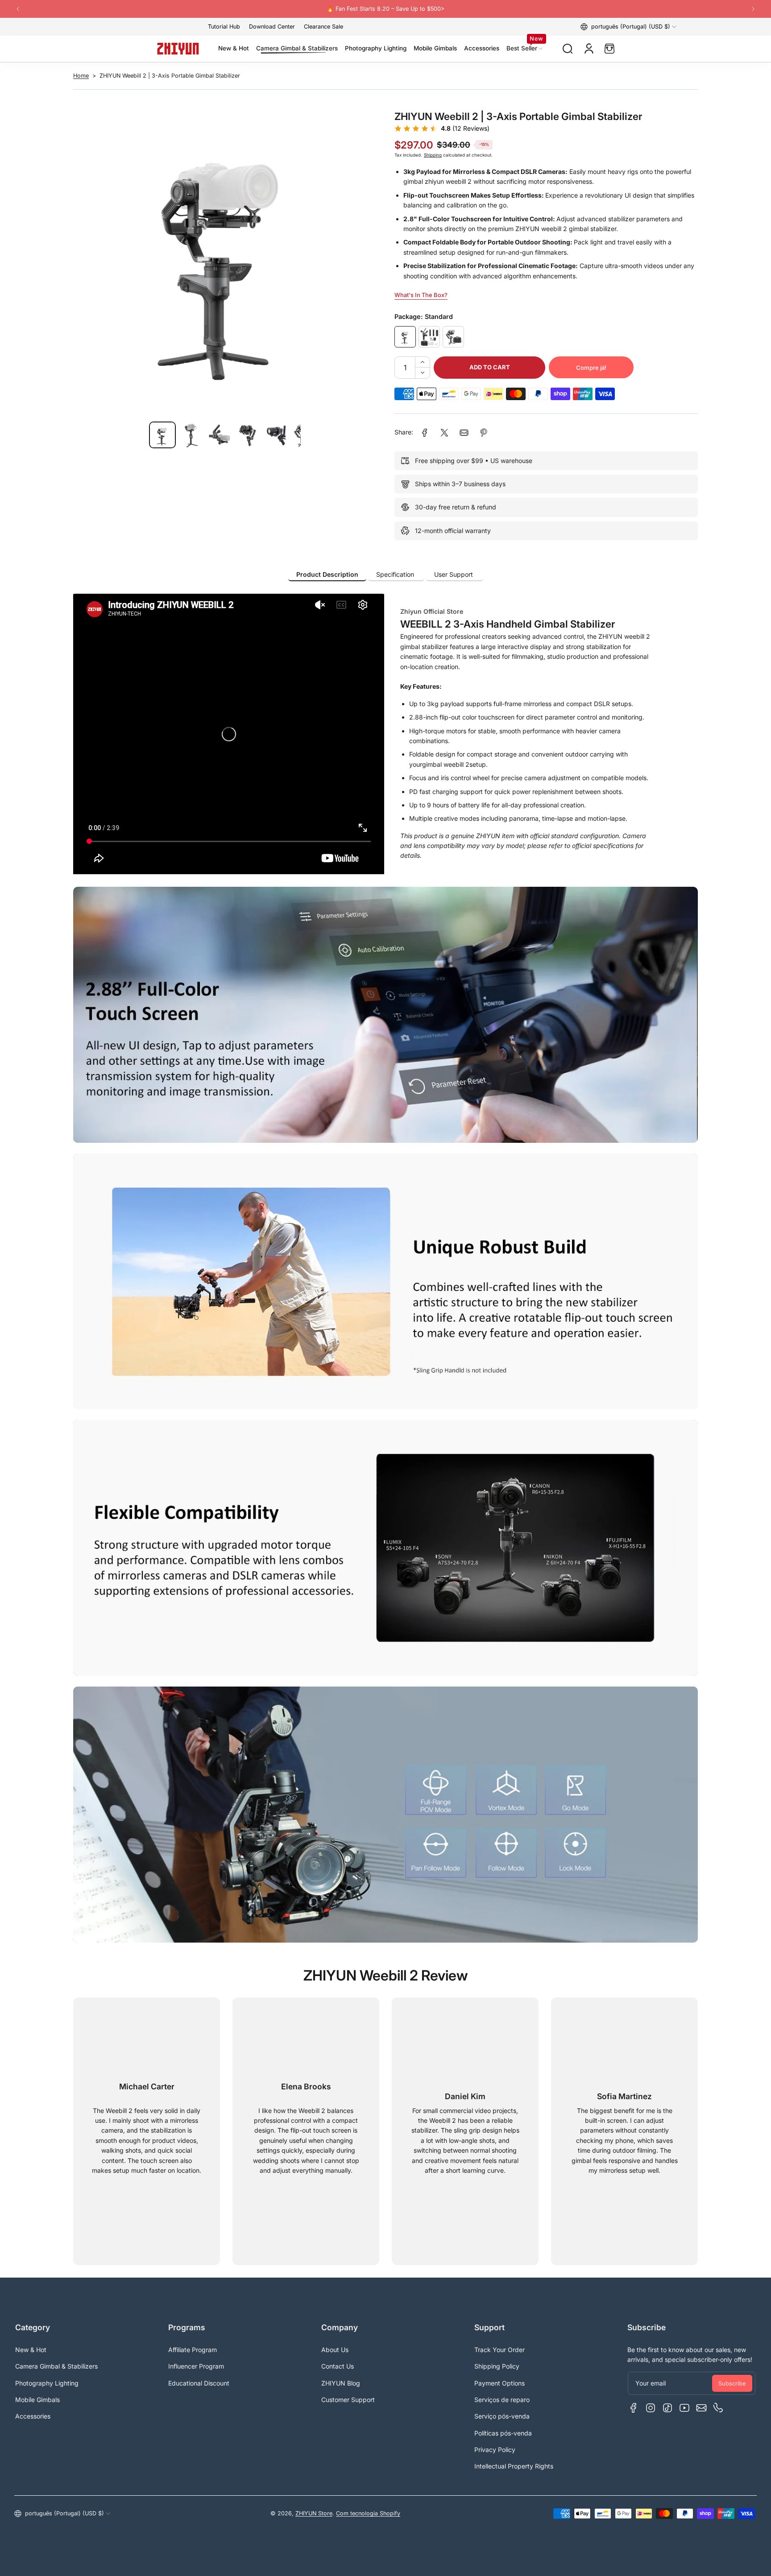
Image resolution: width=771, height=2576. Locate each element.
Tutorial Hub (224, 27)
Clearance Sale (323, 27)
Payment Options (499, 2383)
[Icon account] (589, 49)
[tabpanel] (385, 734)
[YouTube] (684, 2408)
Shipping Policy (497, 2366)
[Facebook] (634, 2408)
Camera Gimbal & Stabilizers (56, 2366)
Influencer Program (196, 2366)
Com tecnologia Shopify (368, 2513)
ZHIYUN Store (314, 2513)
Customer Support (348, 2400)
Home (81, 76)
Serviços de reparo (502, 2400)
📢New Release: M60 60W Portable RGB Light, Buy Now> (385, 9)
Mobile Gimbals (37, 2400)
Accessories (33, 2416)
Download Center (272, 27)
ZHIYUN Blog (341, 2383)
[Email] (701, 2408)
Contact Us (338, 2366)
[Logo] (178, 49)
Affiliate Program (193, 2350)
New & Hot (31, 2350)
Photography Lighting (47, 2383)
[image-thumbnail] (162, 435)
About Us (335, 2350)
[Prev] (18, 9)
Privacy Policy (495, 2450)
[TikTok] (667, 2408)
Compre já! (591, 368)
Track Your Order (499, 2350)
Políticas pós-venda (503, 2433)
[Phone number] (718, 2408)
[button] (628, 27)
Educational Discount (199, 2383)
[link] (425, 433)
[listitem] (327, 575)
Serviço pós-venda (502, 2416)
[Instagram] (651, 2408)
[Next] (753, 9)
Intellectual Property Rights (514, 2466)
